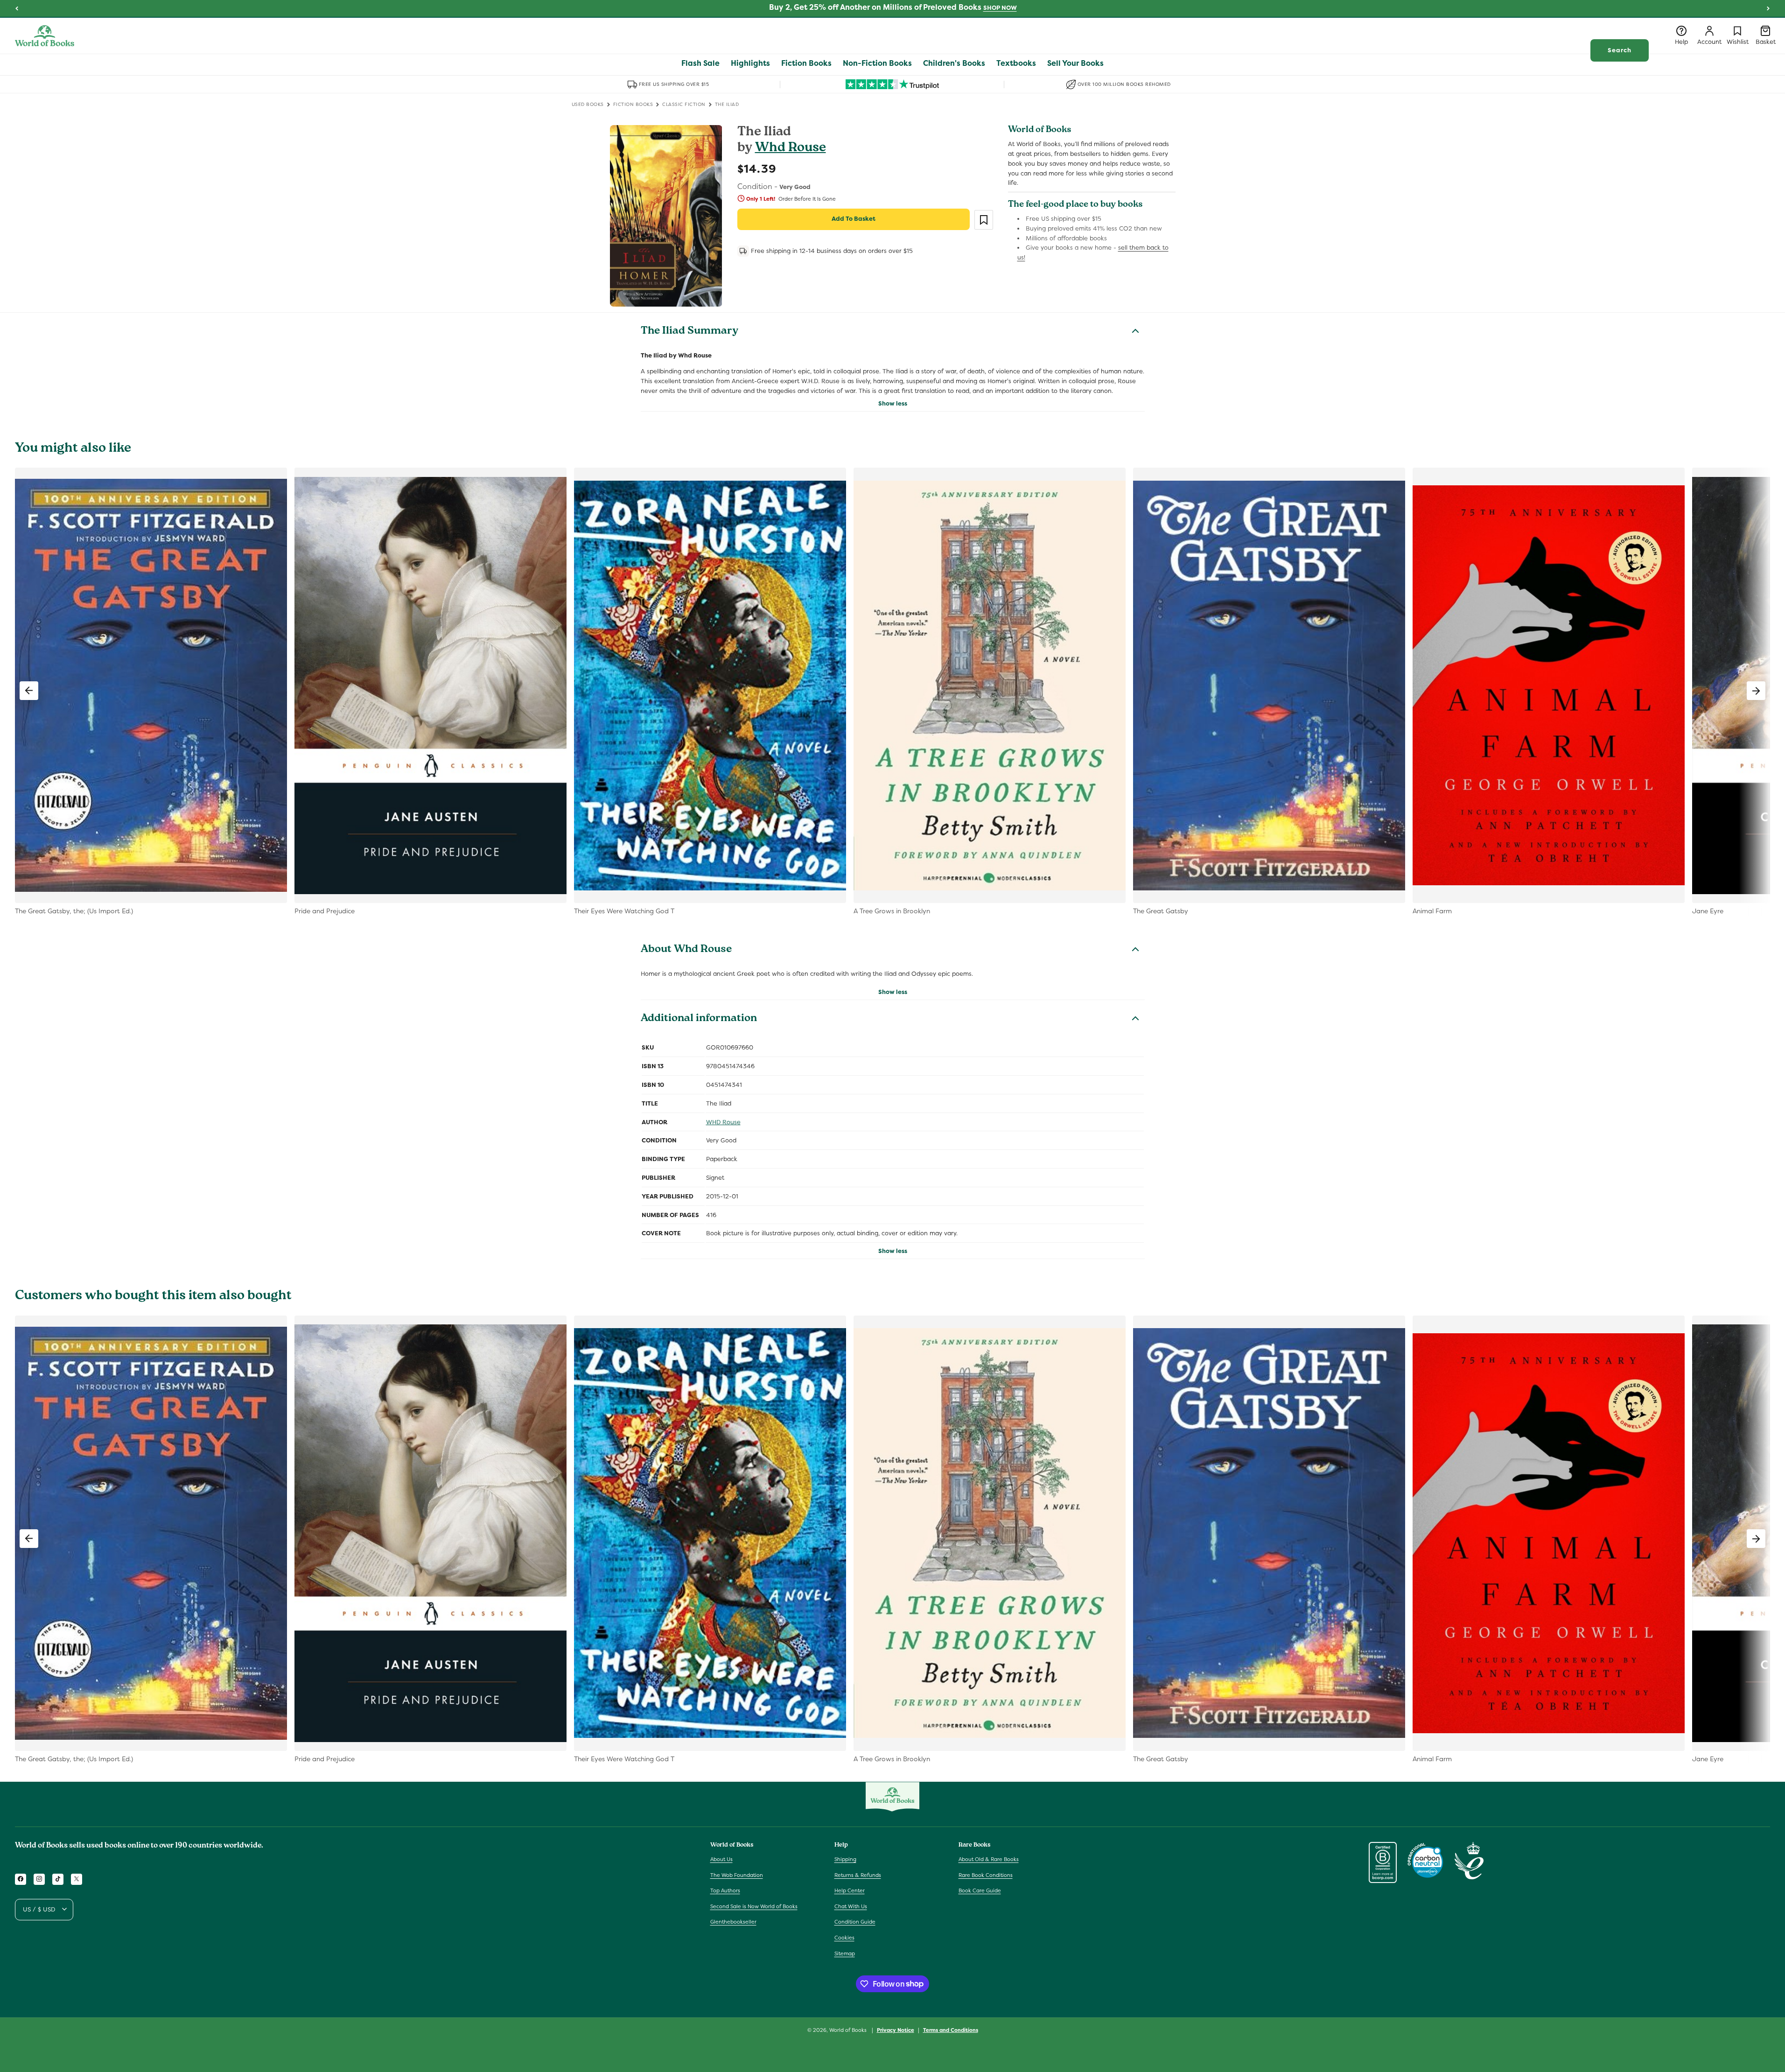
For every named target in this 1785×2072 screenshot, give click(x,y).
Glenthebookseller (733, 1922)
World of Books (849, 2030)
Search (1620, 50)
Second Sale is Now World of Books (754, 1906)
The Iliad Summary (689, 332)
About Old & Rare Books (989, 1859)
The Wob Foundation (737, 1875)
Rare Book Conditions (986, 1875)
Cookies (844, 1937)
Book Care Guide (980, 1890)
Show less (893, 403)
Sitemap (845, 1953)
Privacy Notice (896, 2030)
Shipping (845, 1859)
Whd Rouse (791, 149)
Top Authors (725, 1890)
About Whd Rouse (686, 950)
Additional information (699, 1019)
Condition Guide (855, 1922)
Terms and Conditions (951, 2030)
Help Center (850, 1890)
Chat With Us (851, 1906)
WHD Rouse (723, 1122)
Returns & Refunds (858, 1875)
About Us (721, 1859)
